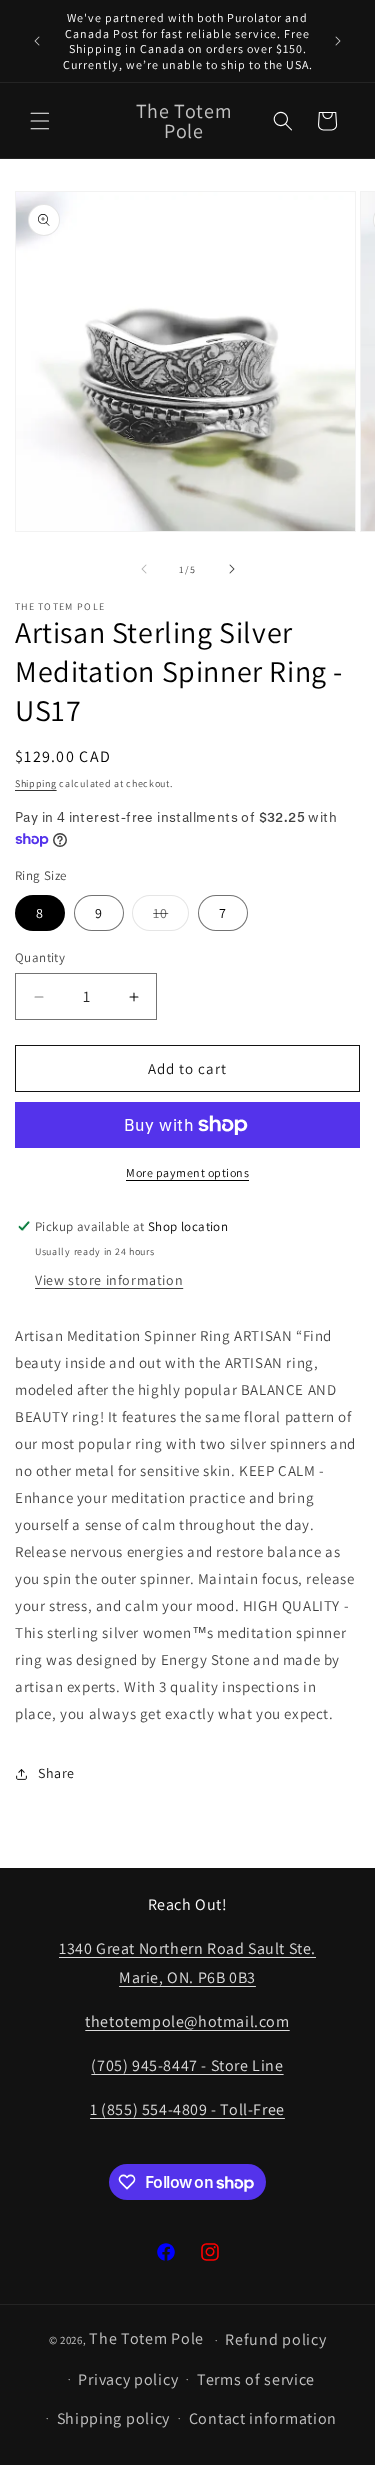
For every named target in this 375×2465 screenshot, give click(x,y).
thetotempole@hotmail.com (187, 2021)
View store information (109, 1280)
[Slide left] (144, 569)
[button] (40, 121)
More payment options (187, 1172)
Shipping (36, 783)
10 (171, 917)
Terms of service (256, 2379)
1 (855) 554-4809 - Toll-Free (187, 2109)
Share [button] (56, 1773)
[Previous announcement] (37, 41)
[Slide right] (232, 569)
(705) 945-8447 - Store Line (187, 2065)
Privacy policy (128, 2379)
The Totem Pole (146, 2338)
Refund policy (275, 2339)
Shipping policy (114, 2418)
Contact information (263, 2418)
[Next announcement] (338, 41)
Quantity (40, 957)
